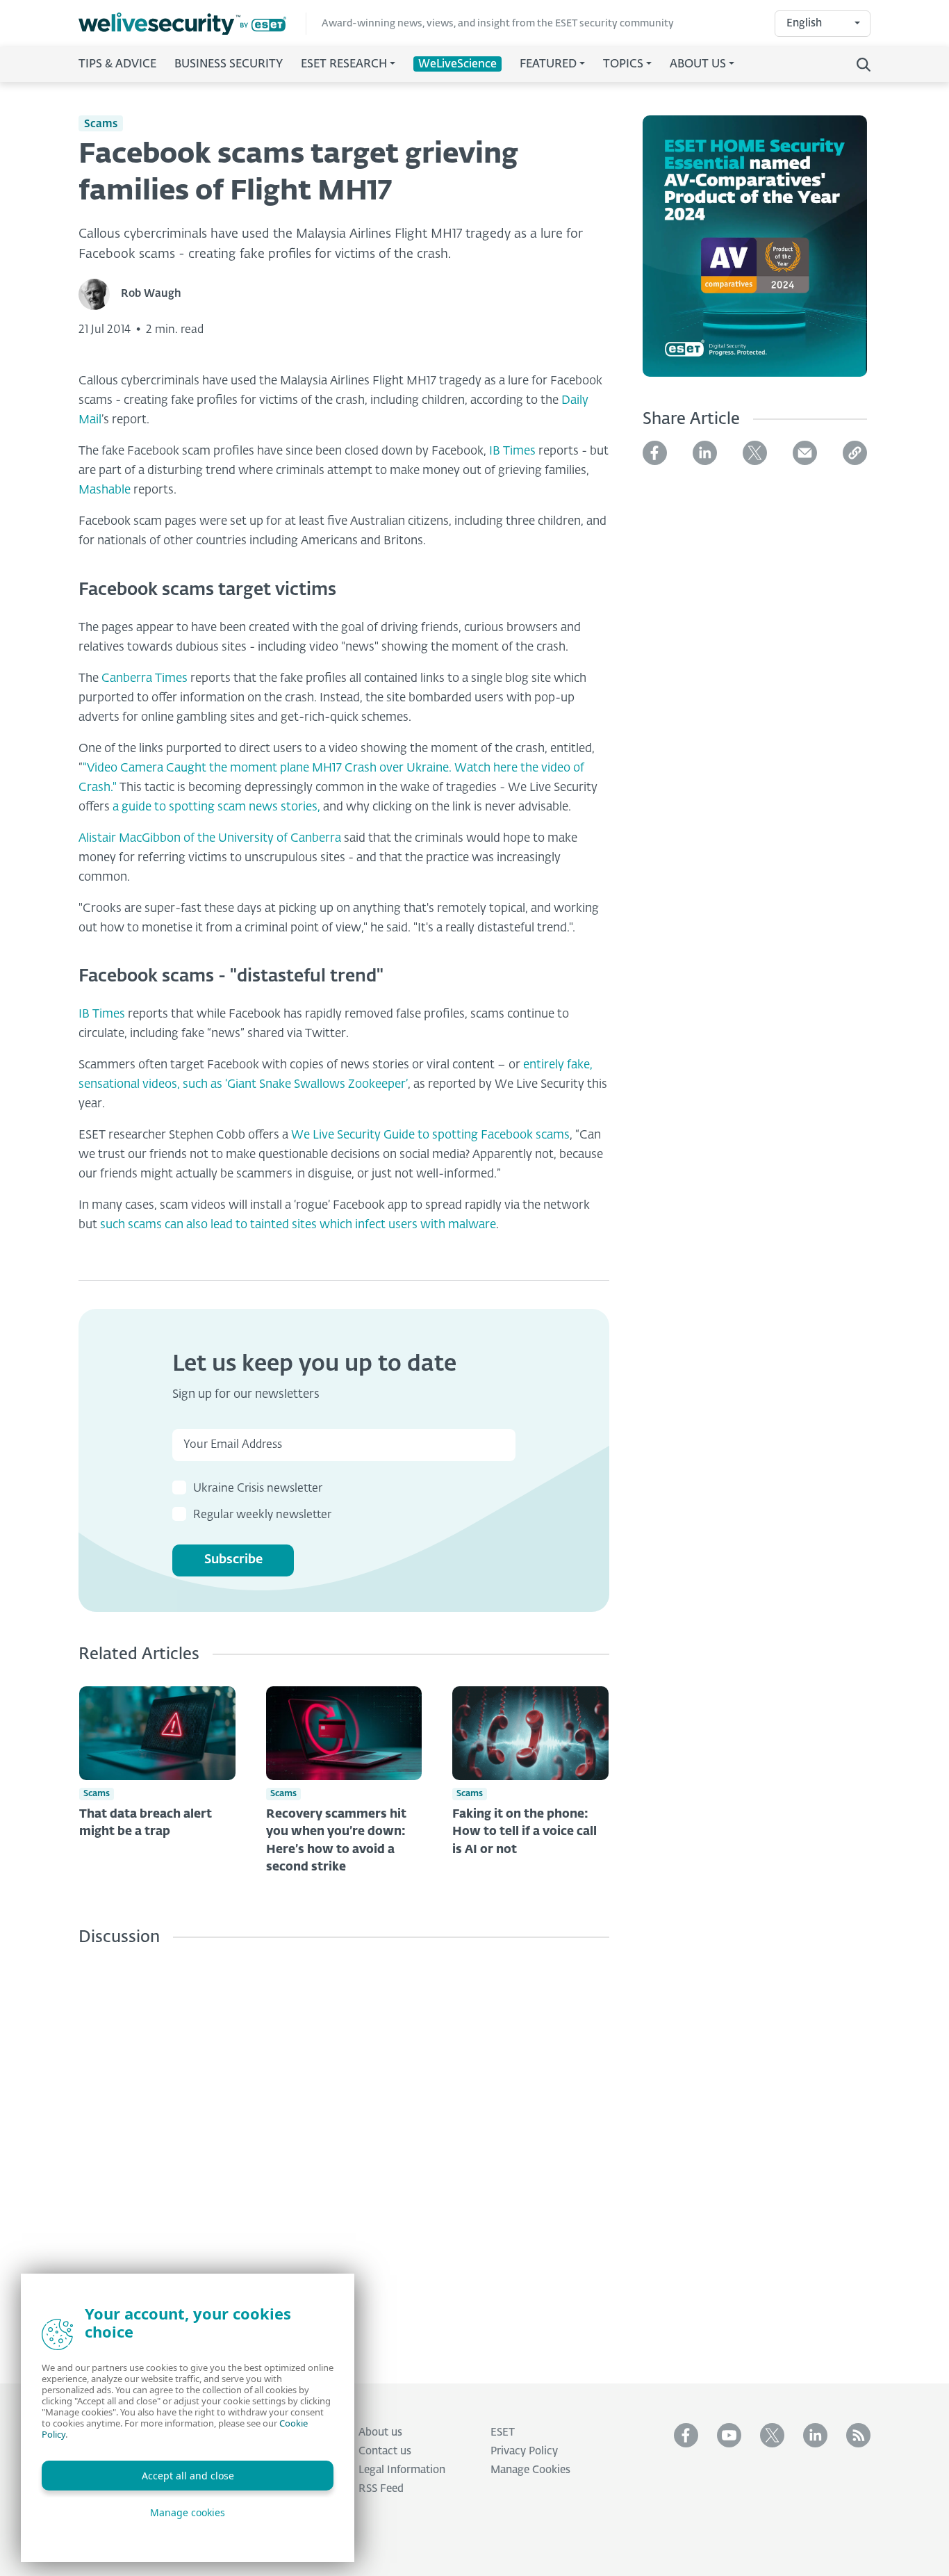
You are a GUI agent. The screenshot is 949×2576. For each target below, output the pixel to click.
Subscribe (233, 1560)
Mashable (105, 490)
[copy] (855, 453)
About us (380, 2432)
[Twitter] (755, 453)
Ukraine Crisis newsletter (258, 1489)
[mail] (805, 453)
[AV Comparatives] (755, 254)
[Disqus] (344, 2154)
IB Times (514, 451)
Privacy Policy (524, 2451)
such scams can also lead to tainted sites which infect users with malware (298, 1225)
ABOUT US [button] (698, 65)
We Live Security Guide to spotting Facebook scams (429, 1135)
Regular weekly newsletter (262, 1515)
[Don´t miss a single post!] (858, 2435)
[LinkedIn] (705, 453)
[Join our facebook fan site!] (686, 2435)
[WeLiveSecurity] (192, 24)
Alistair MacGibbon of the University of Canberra (211, 839)
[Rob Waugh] (100, 294)
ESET (503, 2432)
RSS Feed (381, 2489)
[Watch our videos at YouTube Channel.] (729, 2435)
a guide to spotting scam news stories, (216, 807)
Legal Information (402, 2470)
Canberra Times (146, 679)
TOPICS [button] (623, 65)
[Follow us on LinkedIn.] (815, 2435)
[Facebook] (655, 453)
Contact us (385, 2451)
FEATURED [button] (548, 65)
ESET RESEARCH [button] (344, 65)
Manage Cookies (530, 2470)
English (804, 23)
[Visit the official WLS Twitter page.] (772, 2435)
